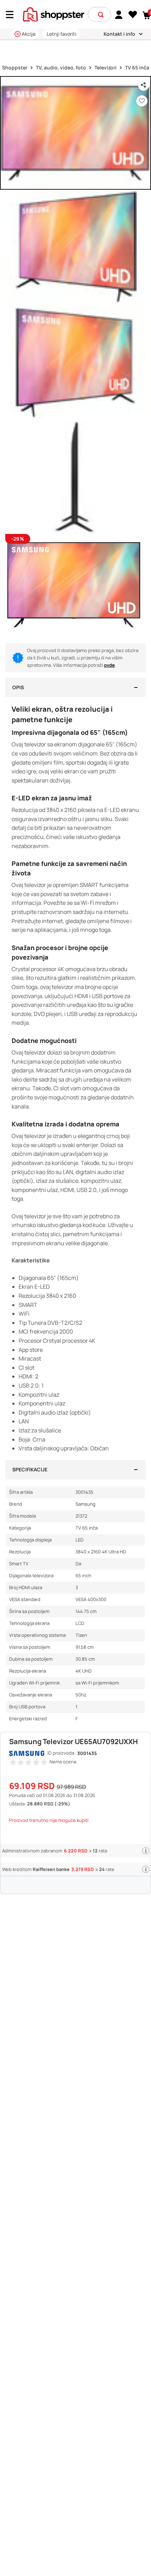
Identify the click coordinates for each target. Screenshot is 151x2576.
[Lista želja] (133, 15)
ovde (109, 665)
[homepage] (54, 14)
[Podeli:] (144, 85)
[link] (119, 14)
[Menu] (12, 15)
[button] (101, 15)
